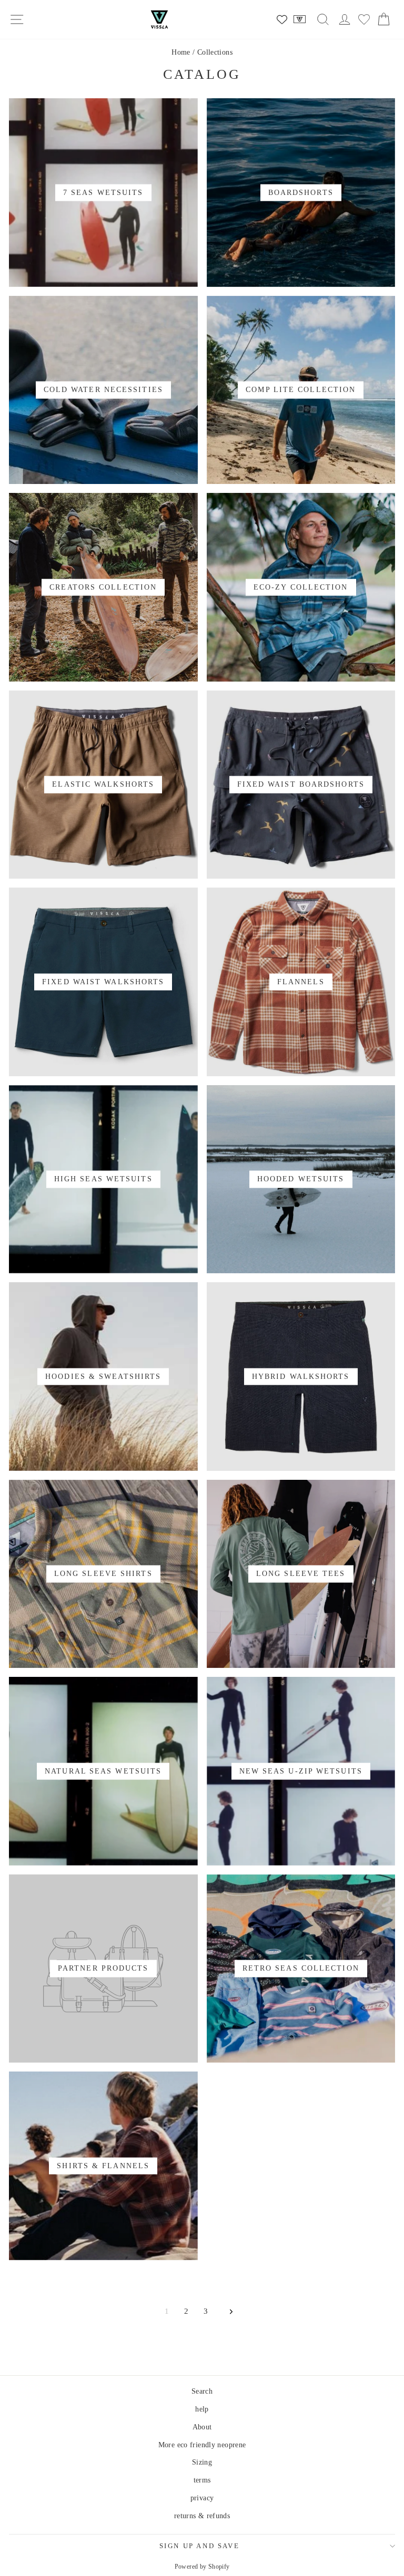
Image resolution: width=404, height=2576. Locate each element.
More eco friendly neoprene (202, 2445)
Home (181, 52)
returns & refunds (202, 2516)
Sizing (202, 2462)
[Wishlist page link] (282, 19)
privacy (202, 2498)
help (202, 2409)
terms (202, 2480)
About (202, 2427)
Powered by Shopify (202, 2567)
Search (202, 2391)
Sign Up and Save (200, 2546)
